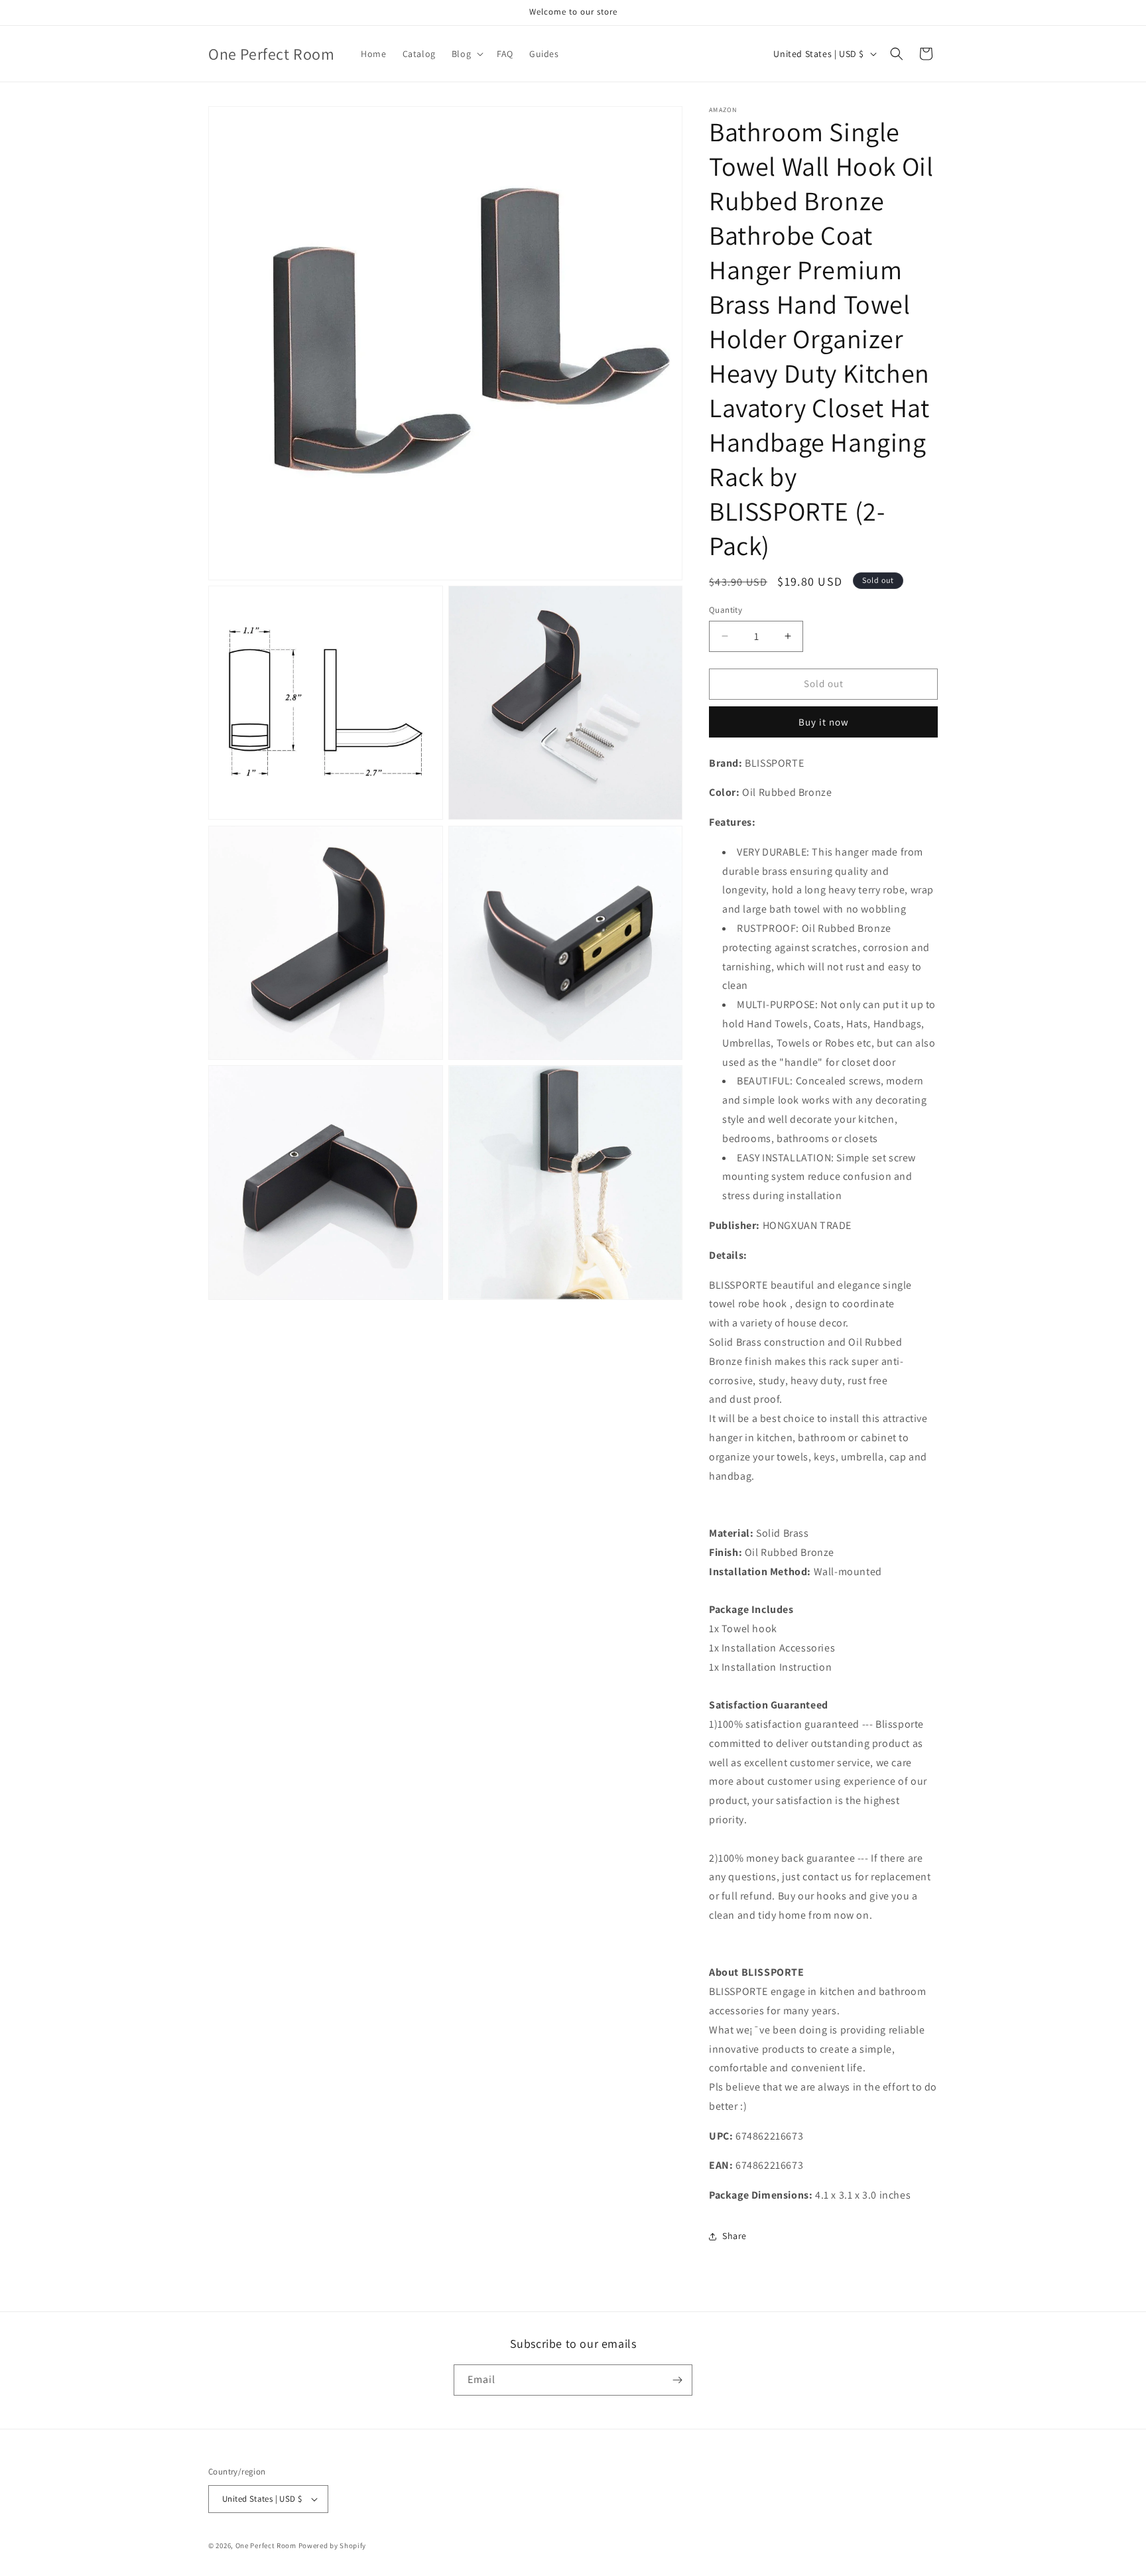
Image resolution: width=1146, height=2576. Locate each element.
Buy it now (824, 722)
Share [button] (734, 2236)
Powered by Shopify (333, 2545)
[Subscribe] (677, 2380)
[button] (466, 54)
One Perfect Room (266, 2545)
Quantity (726, 610)
